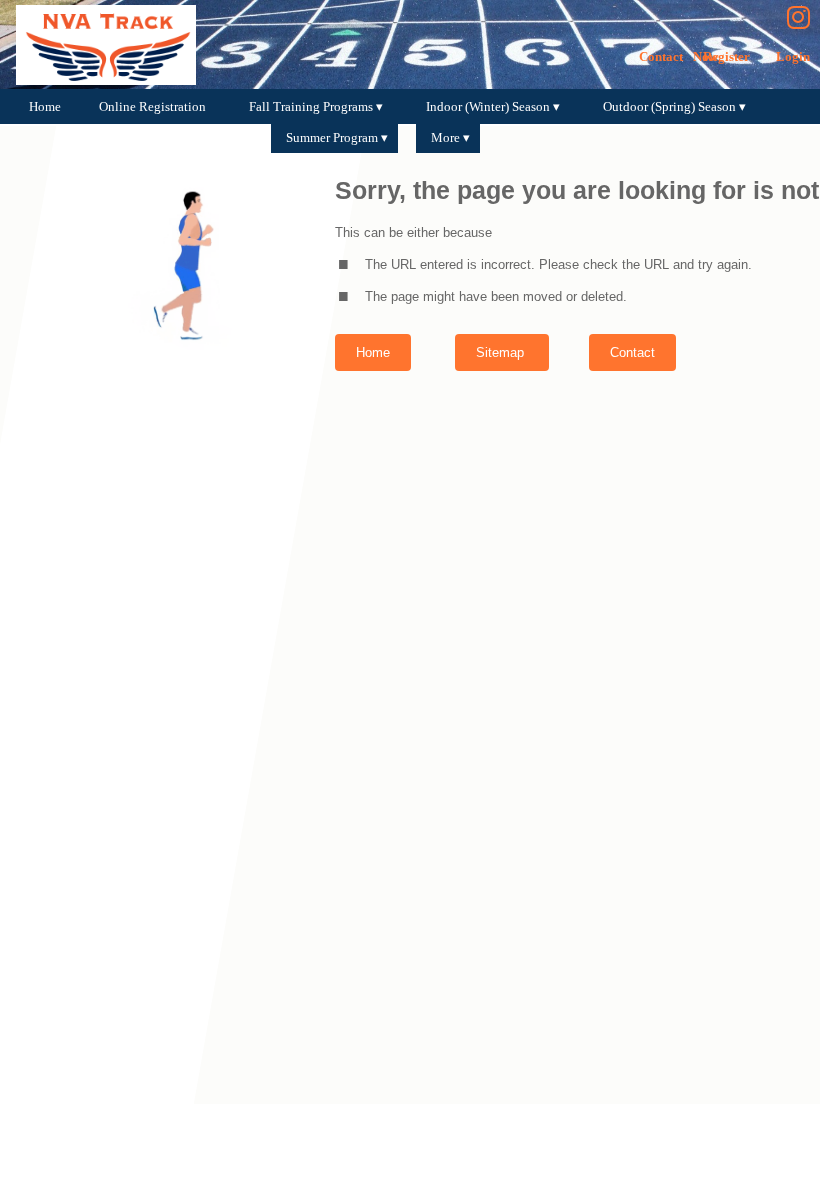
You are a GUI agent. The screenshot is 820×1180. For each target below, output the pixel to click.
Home (373, 352)
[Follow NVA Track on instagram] (803, 18)
